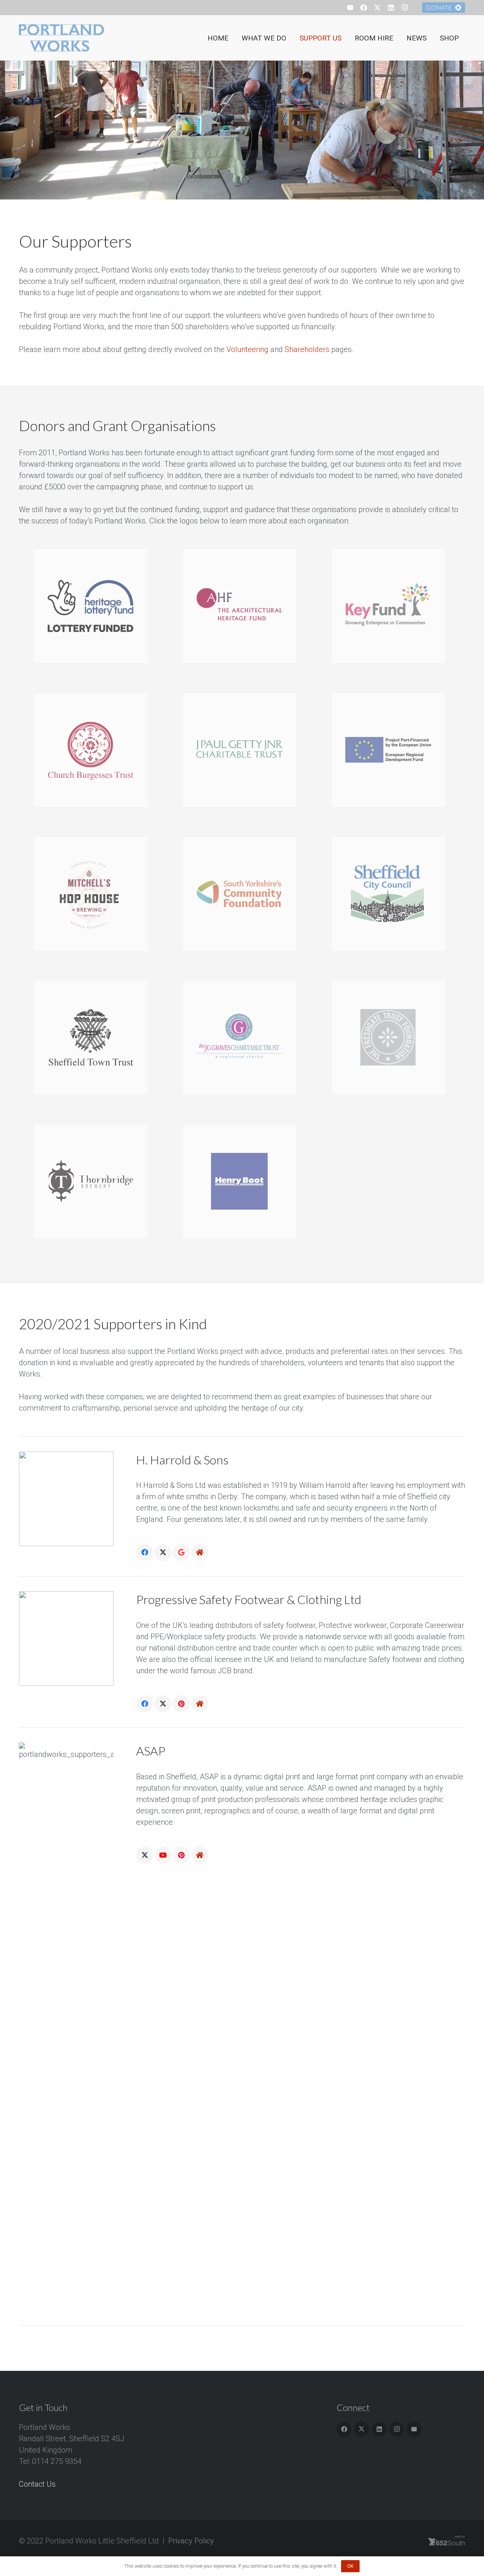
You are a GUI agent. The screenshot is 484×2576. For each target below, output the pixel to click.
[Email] (350, 8)
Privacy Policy (191, 2541)
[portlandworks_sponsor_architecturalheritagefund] (242, 606)
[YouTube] (163, 1855)
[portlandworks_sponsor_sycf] (242, 894)
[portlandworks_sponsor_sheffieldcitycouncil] (391, 894)
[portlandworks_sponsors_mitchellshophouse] (93, 894)
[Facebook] (364, 8)
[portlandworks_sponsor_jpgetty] (242, 750)
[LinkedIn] (391, 8)
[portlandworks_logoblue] (63, 38)
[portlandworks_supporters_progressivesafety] (66, 1638)
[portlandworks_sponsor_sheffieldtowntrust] (93, 1037)
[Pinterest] (181, 1704)
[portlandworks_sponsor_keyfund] (391, 606)
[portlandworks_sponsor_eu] (391, 750)
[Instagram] (405, 8)
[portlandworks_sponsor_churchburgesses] (93, 750)
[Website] (200, 1552)
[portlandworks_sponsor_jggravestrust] (242, 1037)
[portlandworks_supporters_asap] (66, 2026)
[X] (377, 8)
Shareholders (307, 349)
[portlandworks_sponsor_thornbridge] (93, 1181)
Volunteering (247, 349)
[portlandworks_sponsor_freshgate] (391, 1037)
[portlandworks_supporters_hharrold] (66, 1499)
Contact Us (37, 2484)
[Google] (181, 1552)
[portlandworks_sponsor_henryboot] (242, 1181)
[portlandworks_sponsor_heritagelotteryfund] (93, 606)
